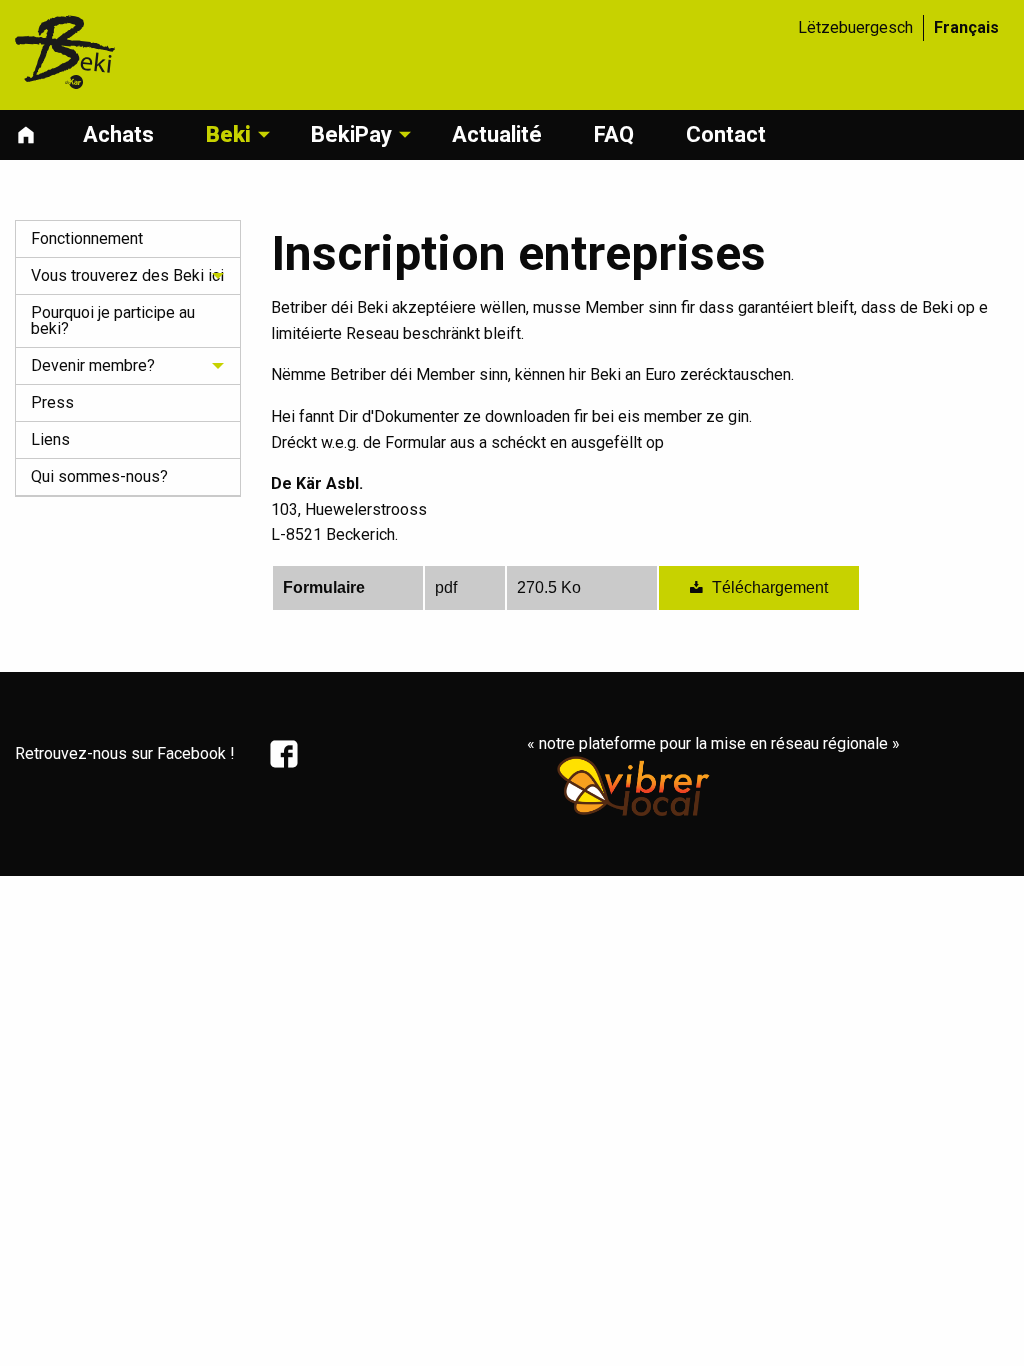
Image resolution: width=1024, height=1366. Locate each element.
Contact (726, 134)
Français (966, 27)
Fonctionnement (87, 238)
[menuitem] (41, 135)
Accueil (31, 135)
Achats (118, 134)
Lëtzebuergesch (855, 27)
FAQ (614, 134)
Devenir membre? (93, 365)
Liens (50, 439)
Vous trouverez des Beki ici (127, 275)
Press (52, 402)
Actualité (497, 134)
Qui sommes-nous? (99, 476)
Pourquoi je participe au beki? (113, 320)
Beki (228, 134)
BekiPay (351, 134)
